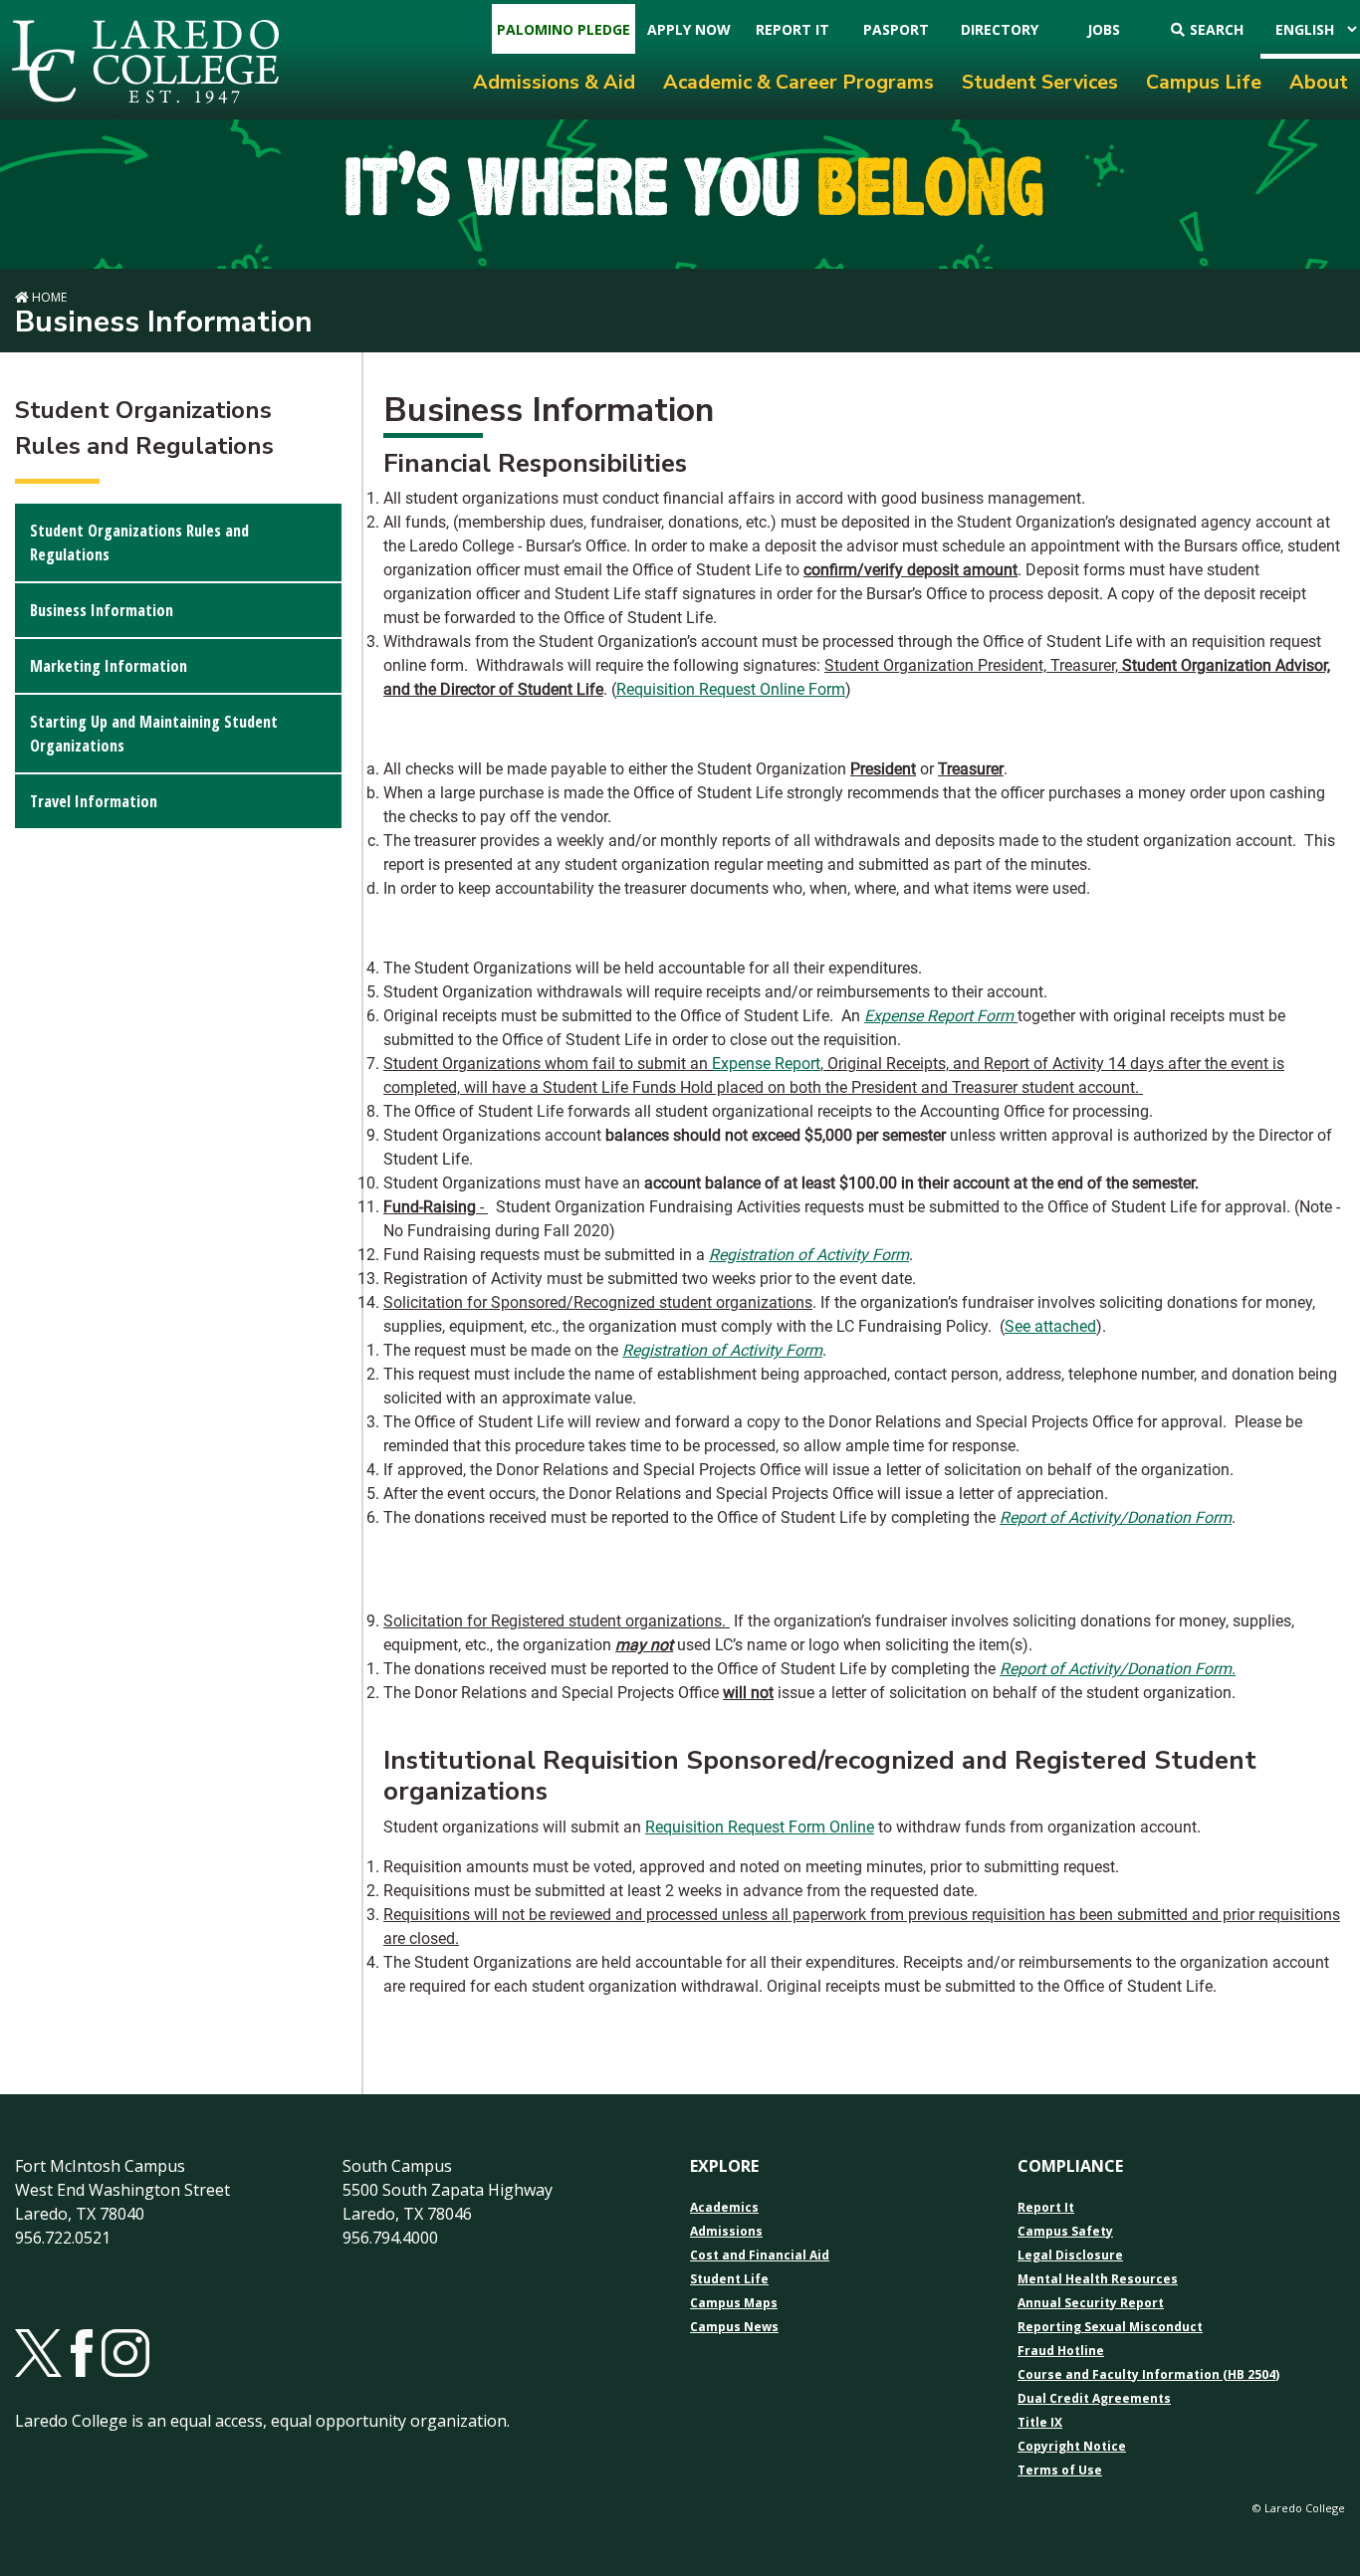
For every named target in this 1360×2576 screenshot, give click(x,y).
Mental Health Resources (1098, 2279)
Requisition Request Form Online (760, 1827)
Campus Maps (734, 2303)
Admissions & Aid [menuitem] (554, 82)
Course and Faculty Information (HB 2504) (1148, 2375)
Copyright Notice (1072, 2447)
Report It (1046, 2208)
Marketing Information (109, 666)
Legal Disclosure (1070, 2255)
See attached (1050, 1326)
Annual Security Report (1091, 2303)
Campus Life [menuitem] (1204, 82)
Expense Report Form (939, 1016)
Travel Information (94, 801)
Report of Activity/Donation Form (1116, 1517)
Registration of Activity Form (809, 1255)
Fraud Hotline (1061, 2351)
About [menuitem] (1319, 82)
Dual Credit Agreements (1094, 2399)
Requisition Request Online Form (731, 689)
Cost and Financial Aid (760, 2255)
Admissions (726, 2232)
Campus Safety (1065, 2232)
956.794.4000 (390, 2238)
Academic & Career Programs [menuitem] (798, 82)
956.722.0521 (63, 2238)
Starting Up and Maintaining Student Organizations (154, 734)
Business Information (102, 610)
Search (1217, 29)
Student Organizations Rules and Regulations (139, 542)
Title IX (1040, 2423)
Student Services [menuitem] (1040, 82)
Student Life (729, 2279)
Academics (724, 2208)
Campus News (734, 2327)
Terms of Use (1060, 2470)
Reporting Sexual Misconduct (1110, 2327)
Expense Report (766, 1064)
